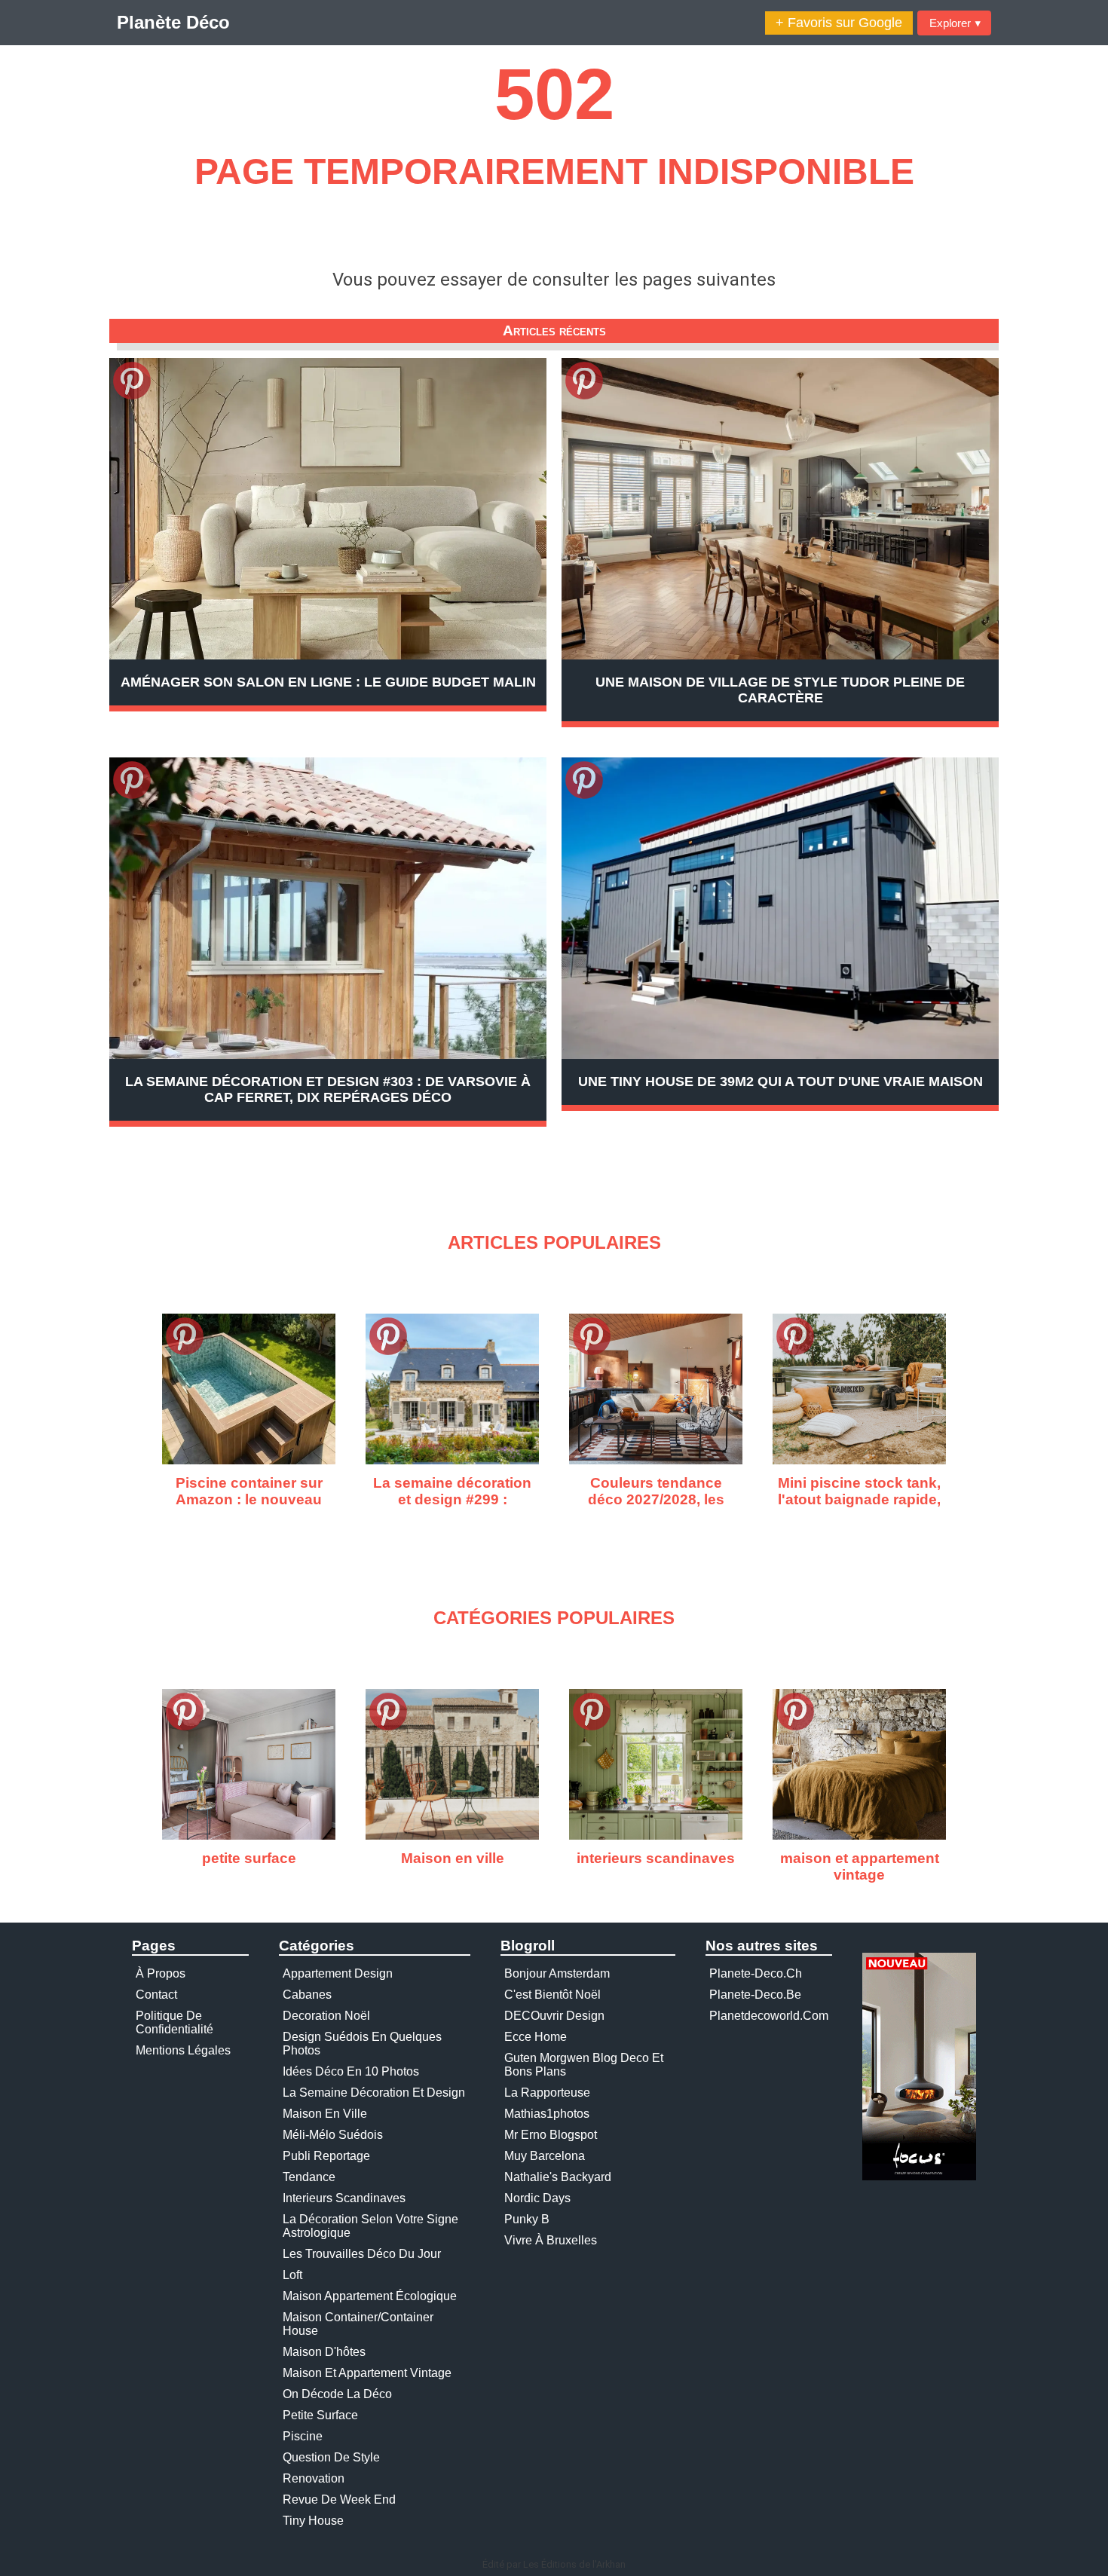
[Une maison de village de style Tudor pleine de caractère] (780, 509)
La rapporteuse (547, 2093)
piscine (303, 2436)
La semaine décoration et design (374, 2093)
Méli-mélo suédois (333, 2135)
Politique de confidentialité (174, 2022)
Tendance (309, 2177)
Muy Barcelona (545, 2156)
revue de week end (339, 2500)
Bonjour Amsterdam (557, 1973)
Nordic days (537, 2198)
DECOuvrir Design (554, 2016)
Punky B (527, 2219)
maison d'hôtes (324, 2352)
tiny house (313, 2521)
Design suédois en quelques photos (362, 2044)
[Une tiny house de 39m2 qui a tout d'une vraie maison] (780, 908)
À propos (161, 1973)
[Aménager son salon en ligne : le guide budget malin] (328, 509)
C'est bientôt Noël (552, 1995)
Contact (156, 1995)
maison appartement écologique (370, 2296)
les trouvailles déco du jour (362, 2254)
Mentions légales (183, 2050)
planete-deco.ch (756, 1973)
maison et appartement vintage (367, 2373)
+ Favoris (839, 23)
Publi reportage (326, 2156)
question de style (331, 2457)
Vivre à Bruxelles (551, 2240)
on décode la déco (337, 2394)
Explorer (955, 23)
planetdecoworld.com (769, 2016)
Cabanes (307, 1995)
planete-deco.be (755, 1995)
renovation (314, 2478)
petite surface (320, 2415)
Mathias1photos (547, 2114)
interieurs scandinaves (344, 2198)
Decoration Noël (326, 2016)
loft (292, 2275)
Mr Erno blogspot (551, 2135)
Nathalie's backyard (558, 2177)
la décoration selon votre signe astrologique (370, 2226)
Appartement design (338, 1973)
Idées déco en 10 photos (351, 2071)
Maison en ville (325, 2114)
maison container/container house (358, 2324)
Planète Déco (173, 22)
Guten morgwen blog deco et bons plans (584, 2065)
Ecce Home (536, 2037)
